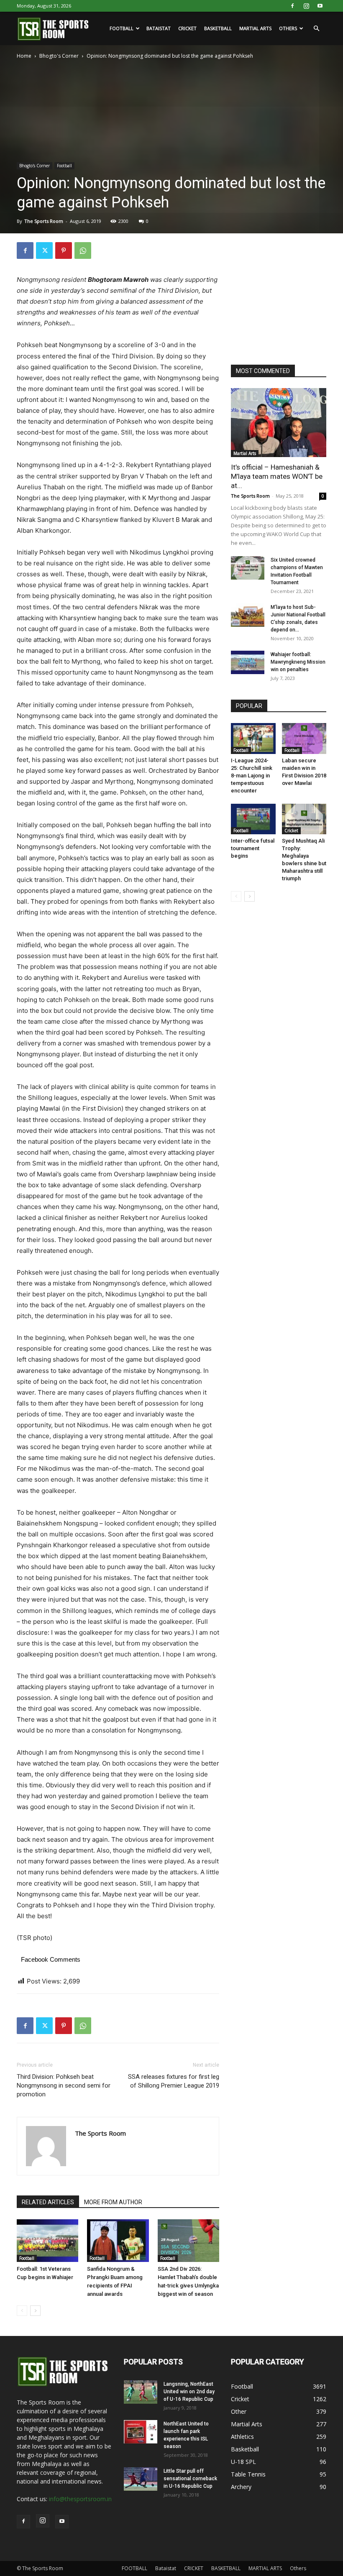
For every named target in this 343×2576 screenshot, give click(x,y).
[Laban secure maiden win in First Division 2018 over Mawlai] (304, 738)
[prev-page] (22, 2311)
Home (24, 56)
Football (64, 166)
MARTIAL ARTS (255, 28)
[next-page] (35, 2311)
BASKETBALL (218, 28)
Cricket (291, 831)
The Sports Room (44, 221)
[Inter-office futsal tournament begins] (253, 819)
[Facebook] (292, 6)
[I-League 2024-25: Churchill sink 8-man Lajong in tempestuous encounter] (253, 738)
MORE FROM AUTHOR (113, 2202)
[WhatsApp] (83, 250)
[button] (316, 29)
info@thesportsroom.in (80, 2499)
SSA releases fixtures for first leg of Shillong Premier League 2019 (174, 2081)
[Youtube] (320, 6)
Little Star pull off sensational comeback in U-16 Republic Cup (190, 2479)
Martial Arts (245, 453)
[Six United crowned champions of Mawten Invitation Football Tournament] (248, 568)
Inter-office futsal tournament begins (253, 848)
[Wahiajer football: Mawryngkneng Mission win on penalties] (248, 662)
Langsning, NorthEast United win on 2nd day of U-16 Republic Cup (189, 2392)
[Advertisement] (287, 294)
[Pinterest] (64, 250)
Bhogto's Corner (59, 56)
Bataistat (159, 28)
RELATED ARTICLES (48, 2202)
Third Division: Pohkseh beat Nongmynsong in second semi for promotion (64, 2085)
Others (288, 28)
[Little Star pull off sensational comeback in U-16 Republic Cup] (141, 2479)
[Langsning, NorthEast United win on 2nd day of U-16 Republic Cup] (141, 2392)
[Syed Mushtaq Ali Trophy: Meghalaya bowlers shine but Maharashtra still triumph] (304, 819)
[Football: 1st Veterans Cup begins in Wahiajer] (47, 2240)
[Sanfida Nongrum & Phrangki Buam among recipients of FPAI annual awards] (118, 2240)
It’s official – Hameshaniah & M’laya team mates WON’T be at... (277, 476)
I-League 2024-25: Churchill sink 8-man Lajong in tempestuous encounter (252, 776)
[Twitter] (44, 250)
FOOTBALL (122, 28)
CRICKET (187, 28)
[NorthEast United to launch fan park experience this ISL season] (141, 2432)
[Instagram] (306, 6)
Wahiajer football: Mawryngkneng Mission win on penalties (298, 662)
